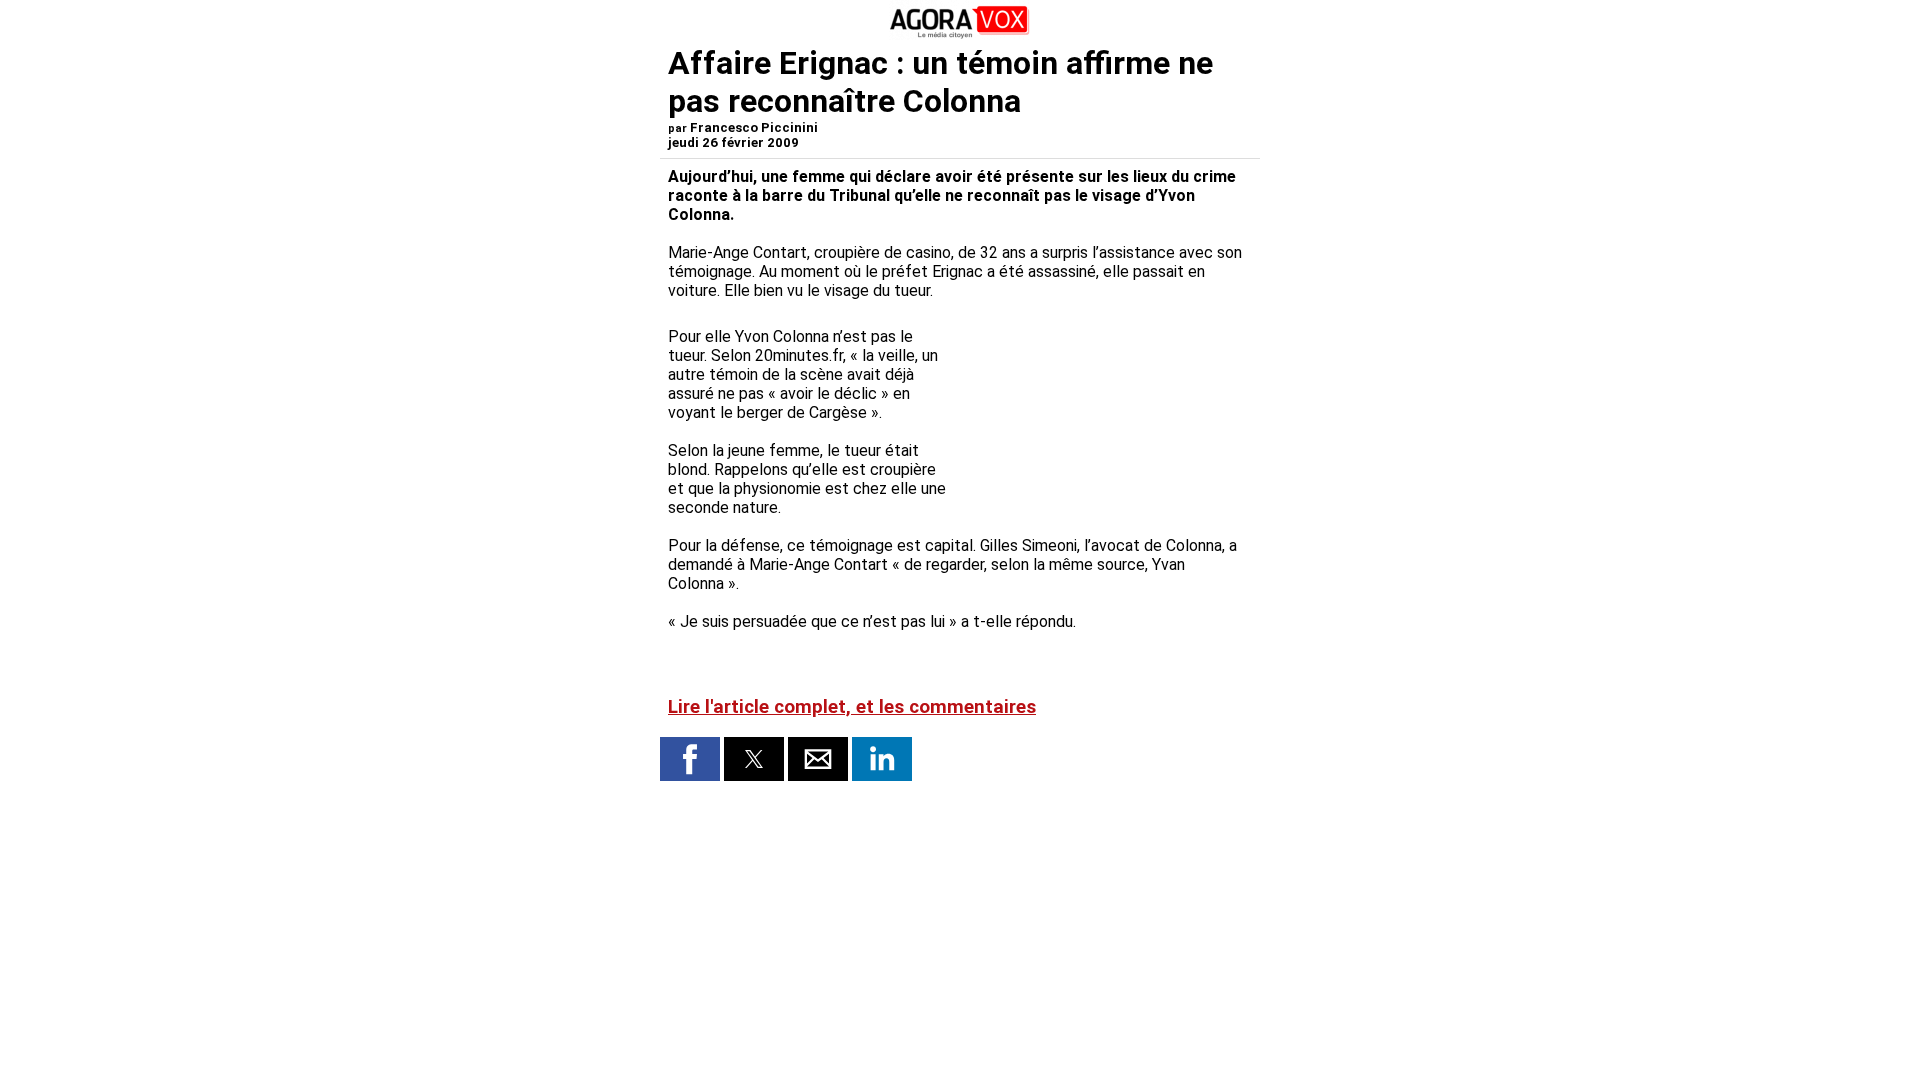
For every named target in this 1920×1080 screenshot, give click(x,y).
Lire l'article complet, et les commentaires (852, 707)
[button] (690, 759)
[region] (1102, 413)
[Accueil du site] (960, 34)
